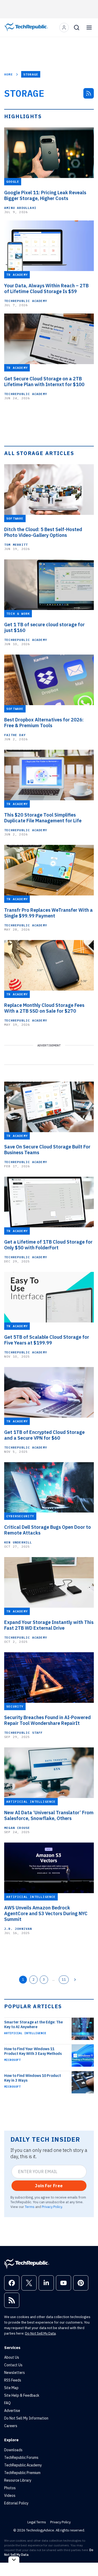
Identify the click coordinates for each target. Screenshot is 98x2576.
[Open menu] (89, 28)
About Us (12, 2357)
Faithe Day (15, 735)
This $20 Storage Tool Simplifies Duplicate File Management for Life (43, 818)
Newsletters (15, 2373)
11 (64, 1979)
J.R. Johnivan (18, 1929)
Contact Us (13, 2365)
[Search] (77, 28)
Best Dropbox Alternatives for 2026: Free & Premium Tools (44, 723)
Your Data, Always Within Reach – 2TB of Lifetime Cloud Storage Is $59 (46, 289)
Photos (10, 2488)
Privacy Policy (52, 2207)
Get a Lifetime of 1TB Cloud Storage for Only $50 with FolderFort (48, 1245)
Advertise (12, 2411)
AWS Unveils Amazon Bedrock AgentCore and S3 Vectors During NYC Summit (46, 1914)
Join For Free (49, 2186)
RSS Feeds (13, 2380)
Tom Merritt (16, 545)
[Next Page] (75, 1980)
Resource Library (18, 2480)
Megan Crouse (17, 1828)
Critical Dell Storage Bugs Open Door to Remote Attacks (48, 1530)
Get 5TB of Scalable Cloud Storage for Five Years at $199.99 (47, 1340)
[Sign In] (64, 28)
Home (8, 74)
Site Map (11, 2388)
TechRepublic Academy (26, 301)
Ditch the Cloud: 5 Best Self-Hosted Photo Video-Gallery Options (43, 532)
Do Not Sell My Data (40, 2333)
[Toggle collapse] (14, 2560)
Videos (10, 2496)
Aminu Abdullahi (20, 208)
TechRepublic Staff (24, 1733)
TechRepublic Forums (21, 2458)
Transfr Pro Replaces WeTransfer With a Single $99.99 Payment (48, 913)
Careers (11, 2426)
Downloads (13, 2450)
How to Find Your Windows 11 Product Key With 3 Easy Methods (33, 2051)
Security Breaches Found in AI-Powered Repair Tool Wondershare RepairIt (47, 1720)
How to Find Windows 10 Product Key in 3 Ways (33, 2078)
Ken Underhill (18, 1542)
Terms (30, 2207)
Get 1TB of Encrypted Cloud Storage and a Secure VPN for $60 (44, 1435)
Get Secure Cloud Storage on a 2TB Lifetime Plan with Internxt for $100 (44, 382)
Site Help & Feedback (22, 2395)
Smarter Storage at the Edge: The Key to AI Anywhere (33, 2024)
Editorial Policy (16, 2503)
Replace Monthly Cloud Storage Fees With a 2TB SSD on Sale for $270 (44, 1008)
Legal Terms (37, 2522)
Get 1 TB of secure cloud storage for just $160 (44, 628)
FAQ (7, 2403)
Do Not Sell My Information (26, 2418)
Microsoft (12, 2060)
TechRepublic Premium (22, 2473)
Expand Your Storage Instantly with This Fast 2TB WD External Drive (49, 1625)
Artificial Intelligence (25, 2033)
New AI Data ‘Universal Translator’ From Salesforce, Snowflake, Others (49, 1816)
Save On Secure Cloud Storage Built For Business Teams (47, 1150)
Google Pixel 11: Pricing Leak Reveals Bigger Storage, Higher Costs (45, 196)
